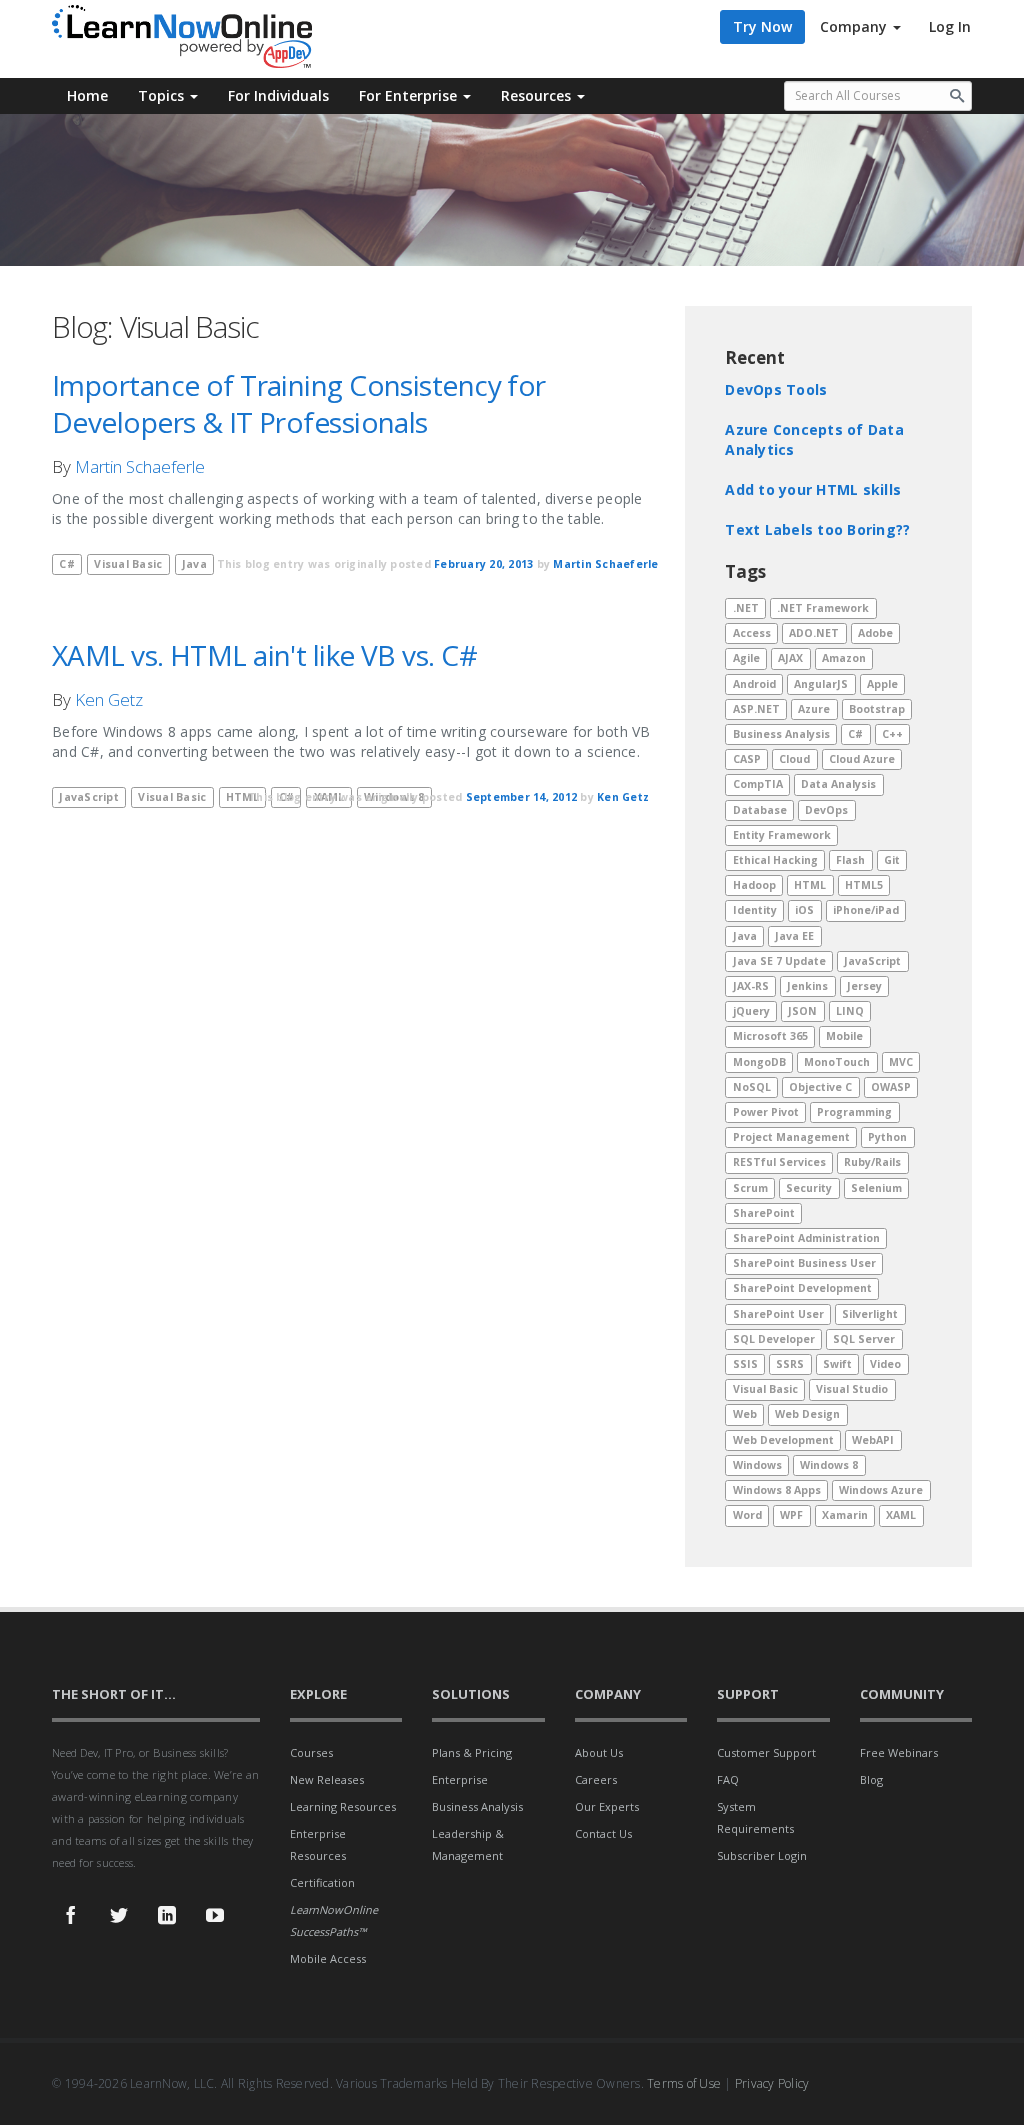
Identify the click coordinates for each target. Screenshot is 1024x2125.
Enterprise (460, 1779)
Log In (950, 26)
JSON (802, 1011)
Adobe (875, 633)
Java (745, 936)
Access (752, 633)
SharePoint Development (802, 1289)
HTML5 (864, 885)
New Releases (327, 1779)
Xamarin (845, 1515)
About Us (599, 1752)
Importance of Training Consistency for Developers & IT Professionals (299, 403)
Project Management (791, 1137)
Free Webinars (899, 1752)
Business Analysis (781, 734)
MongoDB (759, 1062)
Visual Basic (128, 564)
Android (754, 684)
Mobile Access (328, 1958)
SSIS (745, 1364)
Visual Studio (852, 1389)
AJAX (790, 658)
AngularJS (821, 684)
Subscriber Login (762, 1855)
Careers (596, 1779)
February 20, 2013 (483, 564)
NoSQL (752, 1087)
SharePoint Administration (806, 1238)
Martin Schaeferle (140, 466)
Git (892, 860)
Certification (322, 1882)
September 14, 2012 (522, 797)
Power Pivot (766, 1112)
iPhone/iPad (866, 911)
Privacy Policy (772, 2083)
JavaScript (89, 797)
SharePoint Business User (804, 1263)
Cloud (794, 759)
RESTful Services (779, 1163)
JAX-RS (751, 986)
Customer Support (766, 1752)
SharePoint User (778, 1314)
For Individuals (278, 95)
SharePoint (764, 1213)
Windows (757, 1465)
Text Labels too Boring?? (817, 529)
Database (760, 810)
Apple (882, 684)
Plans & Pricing (472, 1752)
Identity (755, 911)
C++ (892, 734)
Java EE (794, 936)
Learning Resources (343, 1806)
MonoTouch (837, 1062)
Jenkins (807, 986)
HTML (810, 885)
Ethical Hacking (775, 860)
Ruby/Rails (872, 1163)
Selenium (876, 1188)
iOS (804, 911)
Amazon (844, 658)
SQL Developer (774, 1339)
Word (747, 1515)
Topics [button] (163, 95)
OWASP (891, 1087)
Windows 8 (829, 1465)
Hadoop (754, 885)
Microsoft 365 (770, 1037)
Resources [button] (538, 95)
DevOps (826, 810)
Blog (871, 1779)
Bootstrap (877, 709)
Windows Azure (881, 1490)
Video (885, 1364)
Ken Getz (109, 699)
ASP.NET (756, 709)
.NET (746, 608)
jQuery (751, 1011)
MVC (901, 1062)
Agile (746, 658)
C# (67, 564)
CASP (747, 759)
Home (87, 95)
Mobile (844, 1037)
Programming (854, 1112)
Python (887, 1137)
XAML (901, 1515)
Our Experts (607, 1806)
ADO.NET (814, 633)
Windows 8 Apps (777, 1490)
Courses (311, 1752)
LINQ (850, 1011)
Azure (814, 709)
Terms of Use (684, 2083)
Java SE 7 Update (779, 961)
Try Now (762, 26)
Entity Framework (782, 835)
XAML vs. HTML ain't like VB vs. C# (264, 655)
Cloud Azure (862, 759)
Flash (850, 860)
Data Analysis (838, 785)
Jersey (864, 986)
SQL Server (864, 1339)
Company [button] (855, 26)
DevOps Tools (776, 389)
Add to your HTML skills (813, 489)
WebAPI (873, 1440)
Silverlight (870, 1314)
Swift (837, 1364)
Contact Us (603, 1833)
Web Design (807, 1415)
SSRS (790, 1364)
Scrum (750, 1188)
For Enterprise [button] (410, 95)
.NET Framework (823, 608)
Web (745, 1415)
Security (809, 1188)
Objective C (820, 1087)
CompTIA (758, 785)
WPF (791, 1515)
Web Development (783, 1440)
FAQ (728, 1779)
